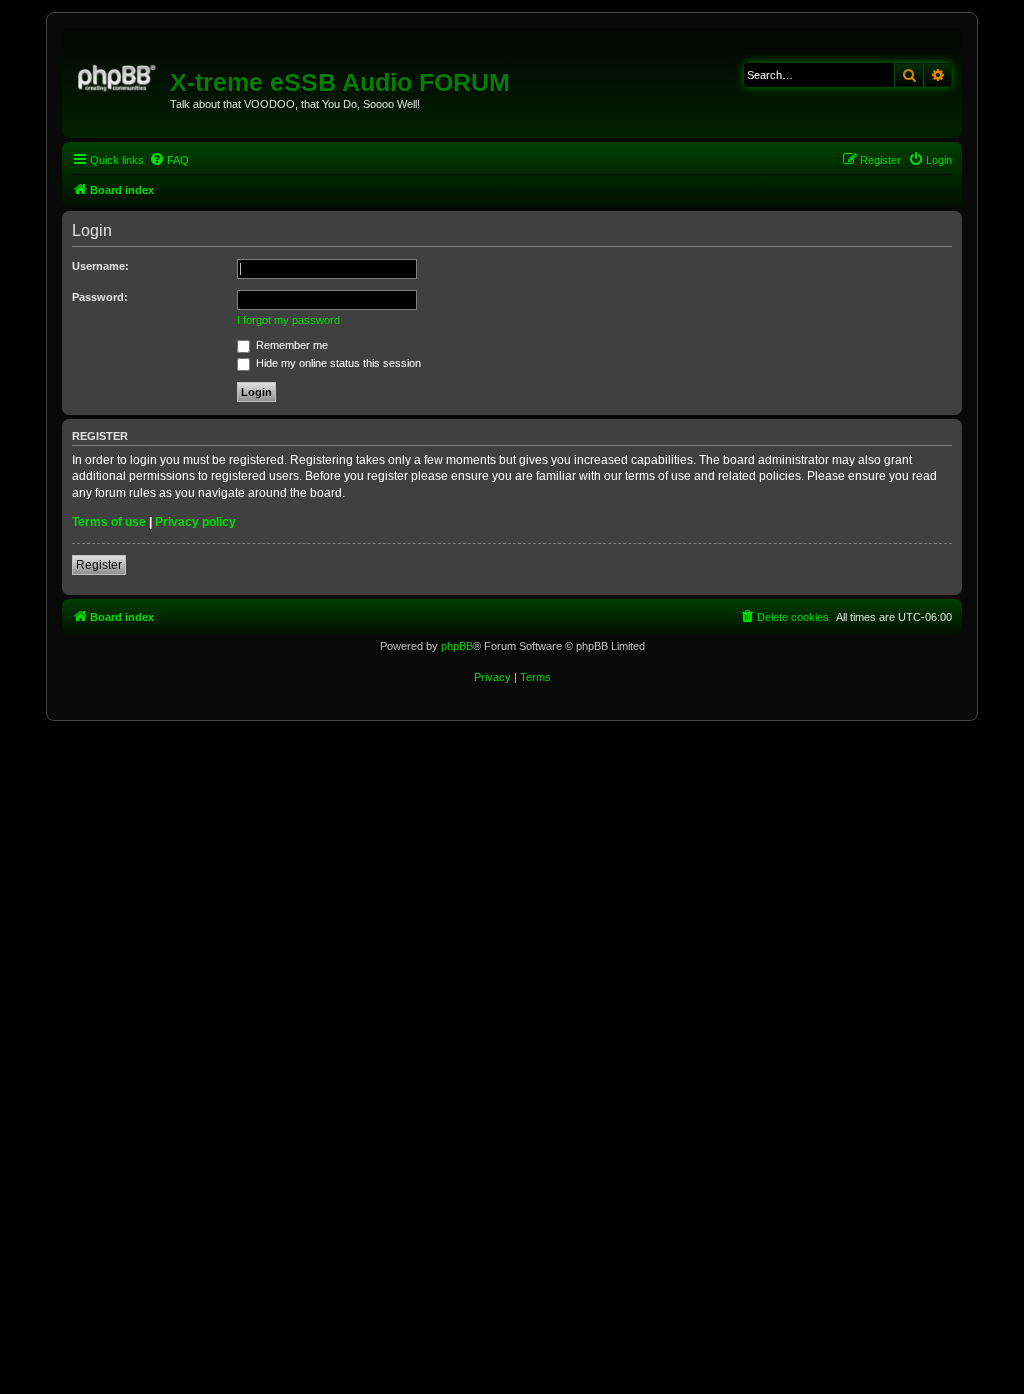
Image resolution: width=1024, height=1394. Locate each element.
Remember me (290, 345)
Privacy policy (195, 522)
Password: (100, 297)
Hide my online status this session (337, 363)
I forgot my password (288, 320)
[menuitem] (169, 160)
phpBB (457, 646)
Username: (100, 266)
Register (99, 565)
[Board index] (118, 75)
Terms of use (109, 522)
